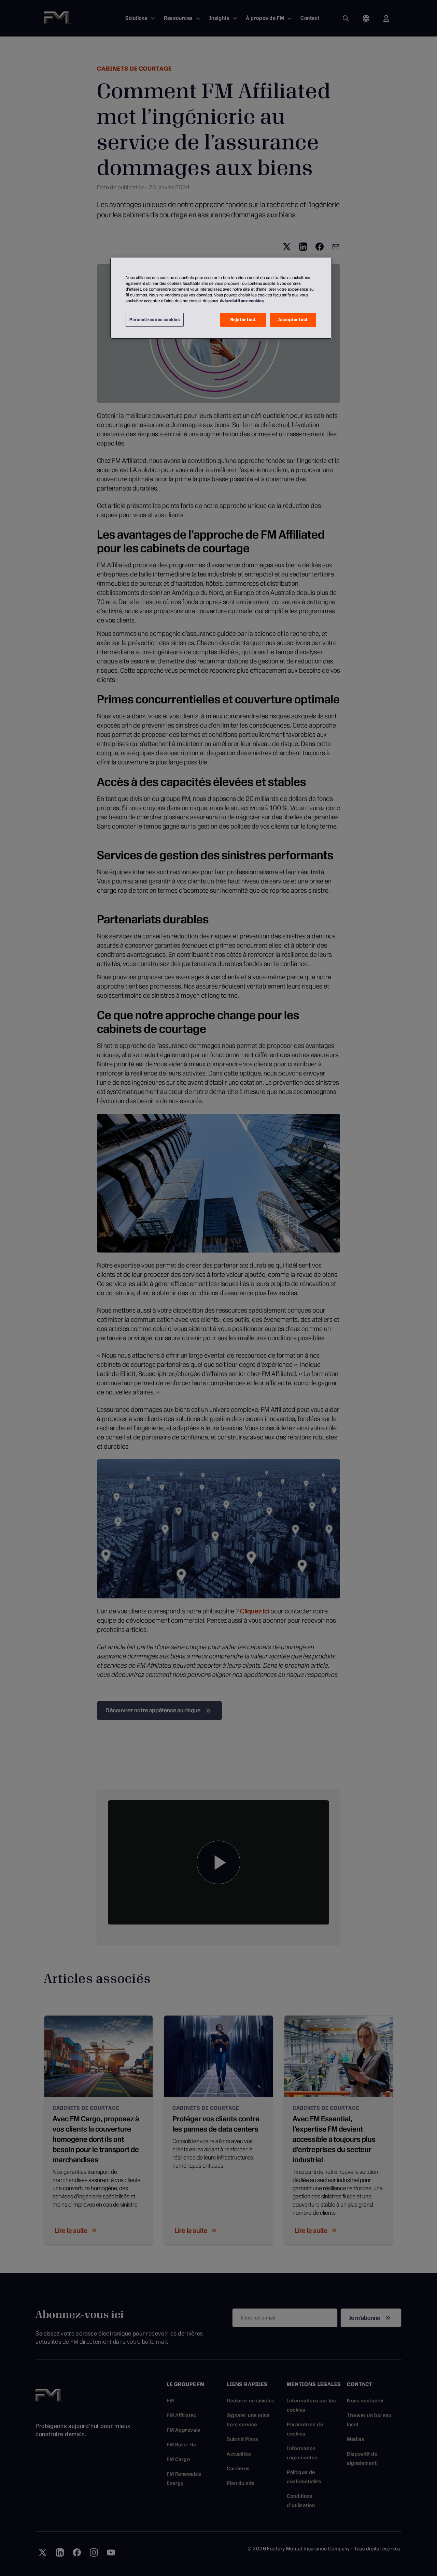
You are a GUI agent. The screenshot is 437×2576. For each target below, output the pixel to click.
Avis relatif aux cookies (242, 301)
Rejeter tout (243, 320)
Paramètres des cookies (155, 320)
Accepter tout (293, 320)
